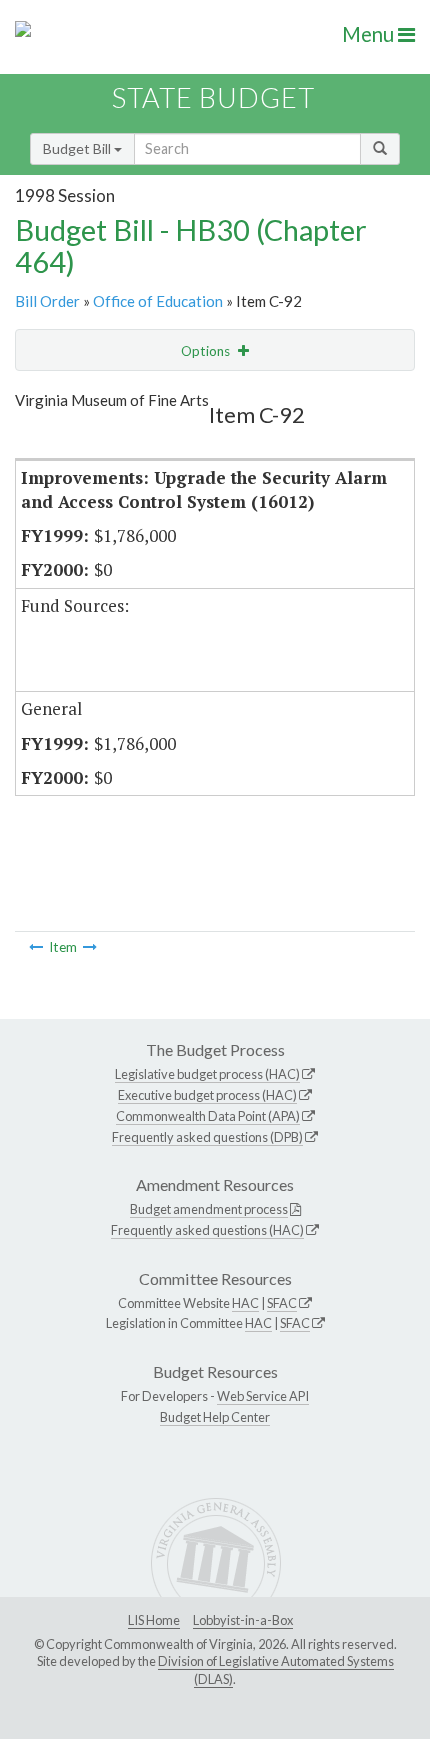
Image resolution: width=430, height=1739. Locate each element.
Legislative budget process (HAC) (207, 1074)
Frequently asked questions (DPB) (207, 1137)
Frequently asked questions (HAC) (207, 1230)
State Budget (213, 97)
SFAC (282, 1303)
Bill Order (47, 301)
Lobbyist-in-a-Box (243, 1620)
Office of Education (158, 301)
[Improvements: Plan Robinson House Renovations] (90, 947)
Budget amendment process (209, 1209)
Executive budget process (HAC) (207, 1095)
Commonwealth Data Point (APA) (208, 1116)
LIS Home (154, 1620)
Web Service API (263, 1396)
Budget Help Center (215, 1417)
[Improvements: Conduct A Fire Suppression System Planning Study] (36, 947)
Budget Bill (78, 148)
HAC (245, 1303)
